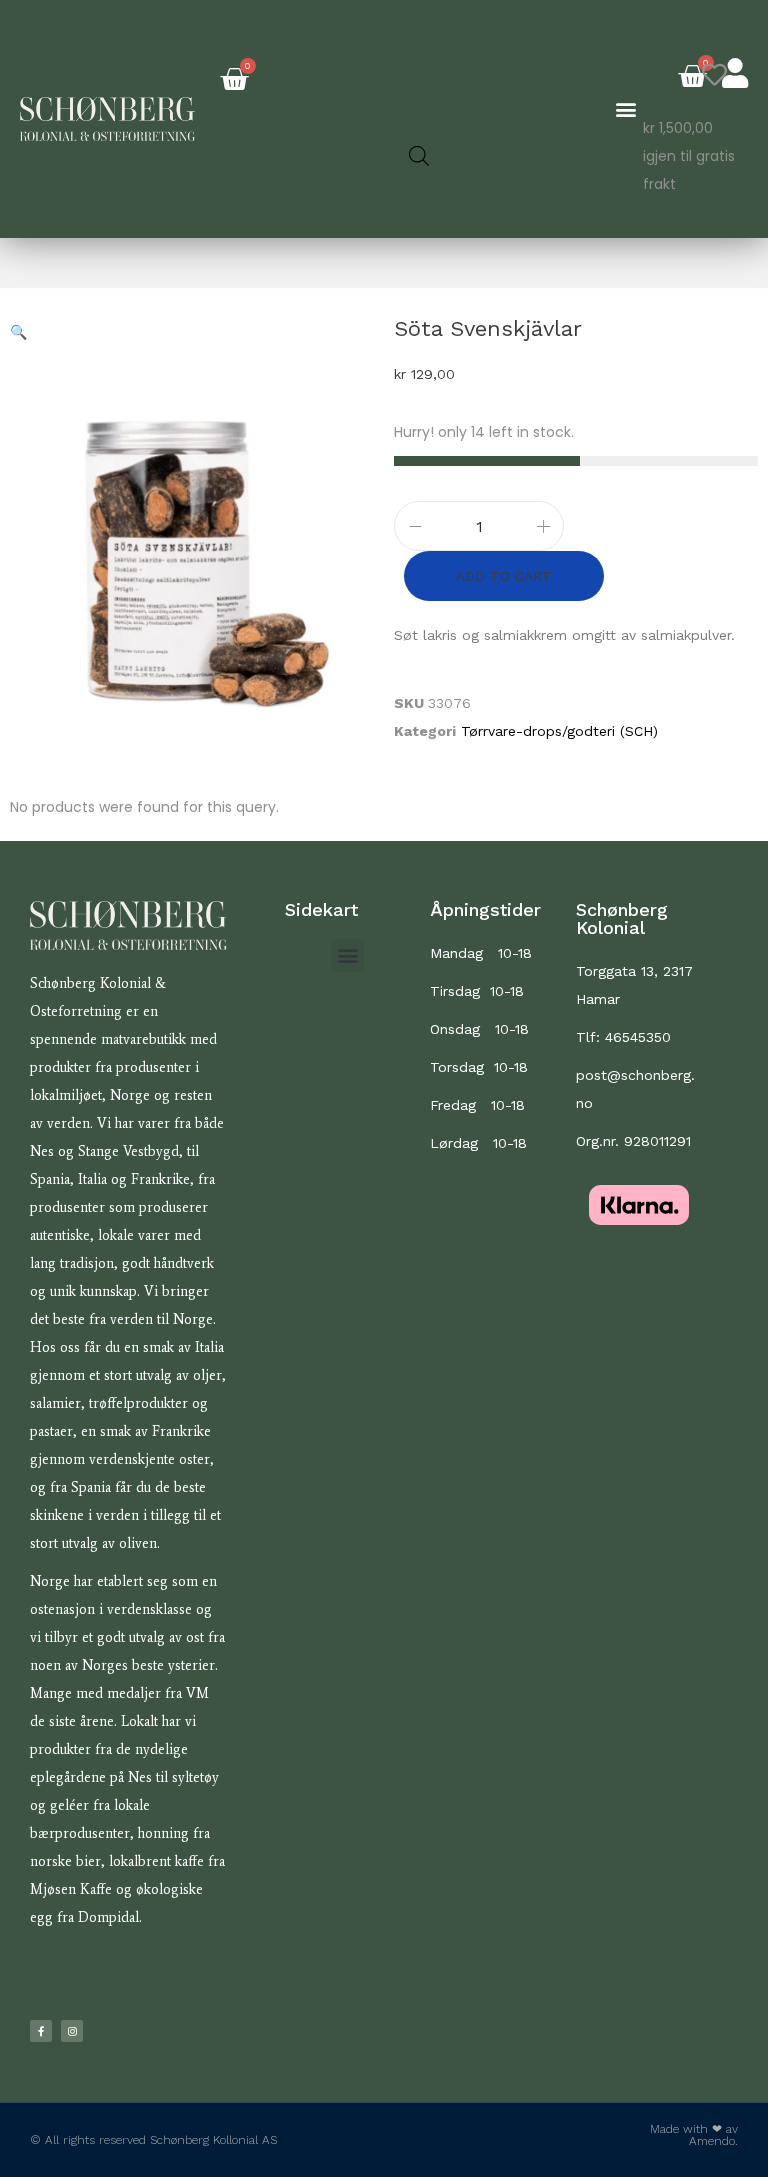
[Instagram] (72, 2031)
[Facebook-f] (41, 2031)
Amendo (712, 2141)
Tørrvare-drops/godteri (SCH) (559, 731)
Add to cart (504, 576)
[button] (626, 109)
